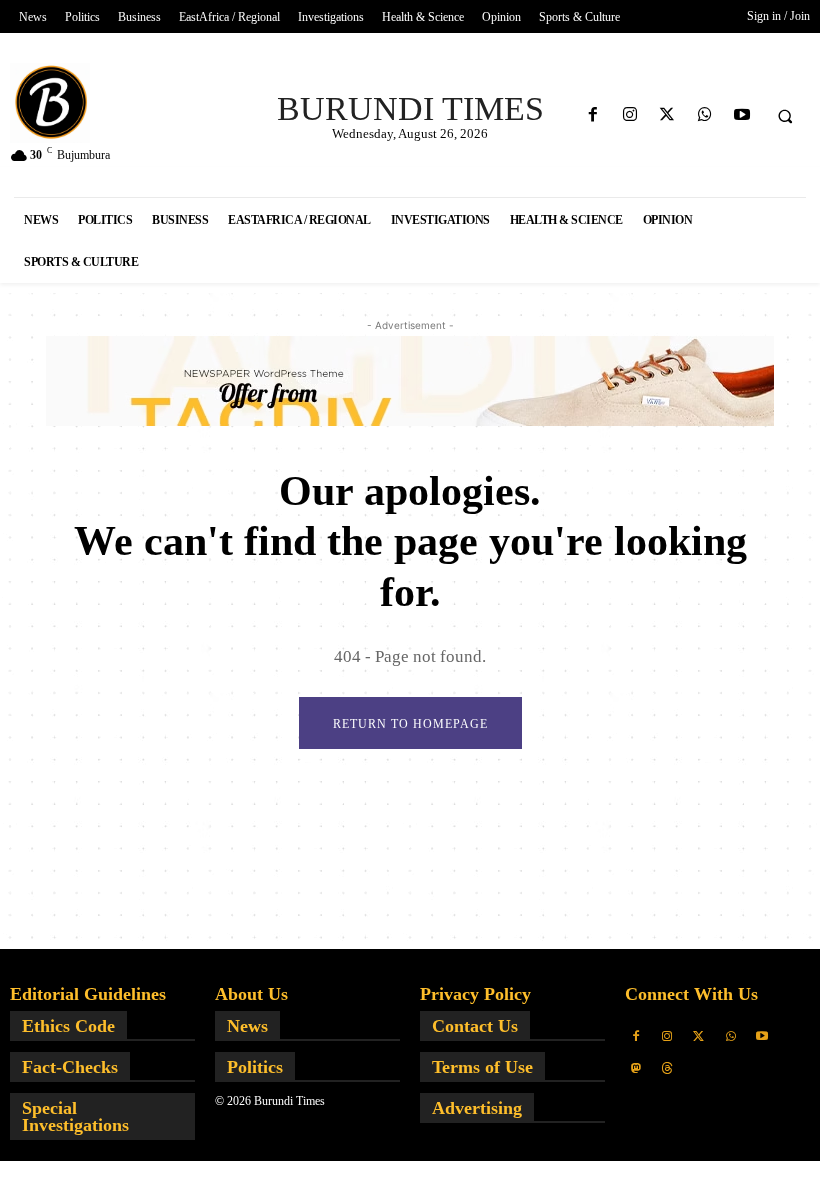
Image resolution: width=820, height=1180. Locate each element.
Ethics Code (68, 1026)
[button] (785, 116)
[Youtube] (741, 115)
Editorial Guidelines (88, 994)
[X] (667, 115)
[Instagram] (630, 115)
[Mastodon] (636, 1069)
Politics (255, 1067)
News (247, 1026)
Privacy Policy (475, 994)
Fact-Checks (70, 1067)
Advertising (477, 1108)
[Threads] (668, 1069)
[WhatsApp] (704, 115)
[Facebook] (592, 115)
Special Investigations (75, 1116)
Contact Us (475, 1026)
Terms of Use (482, 1067)
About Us (251, 994)
